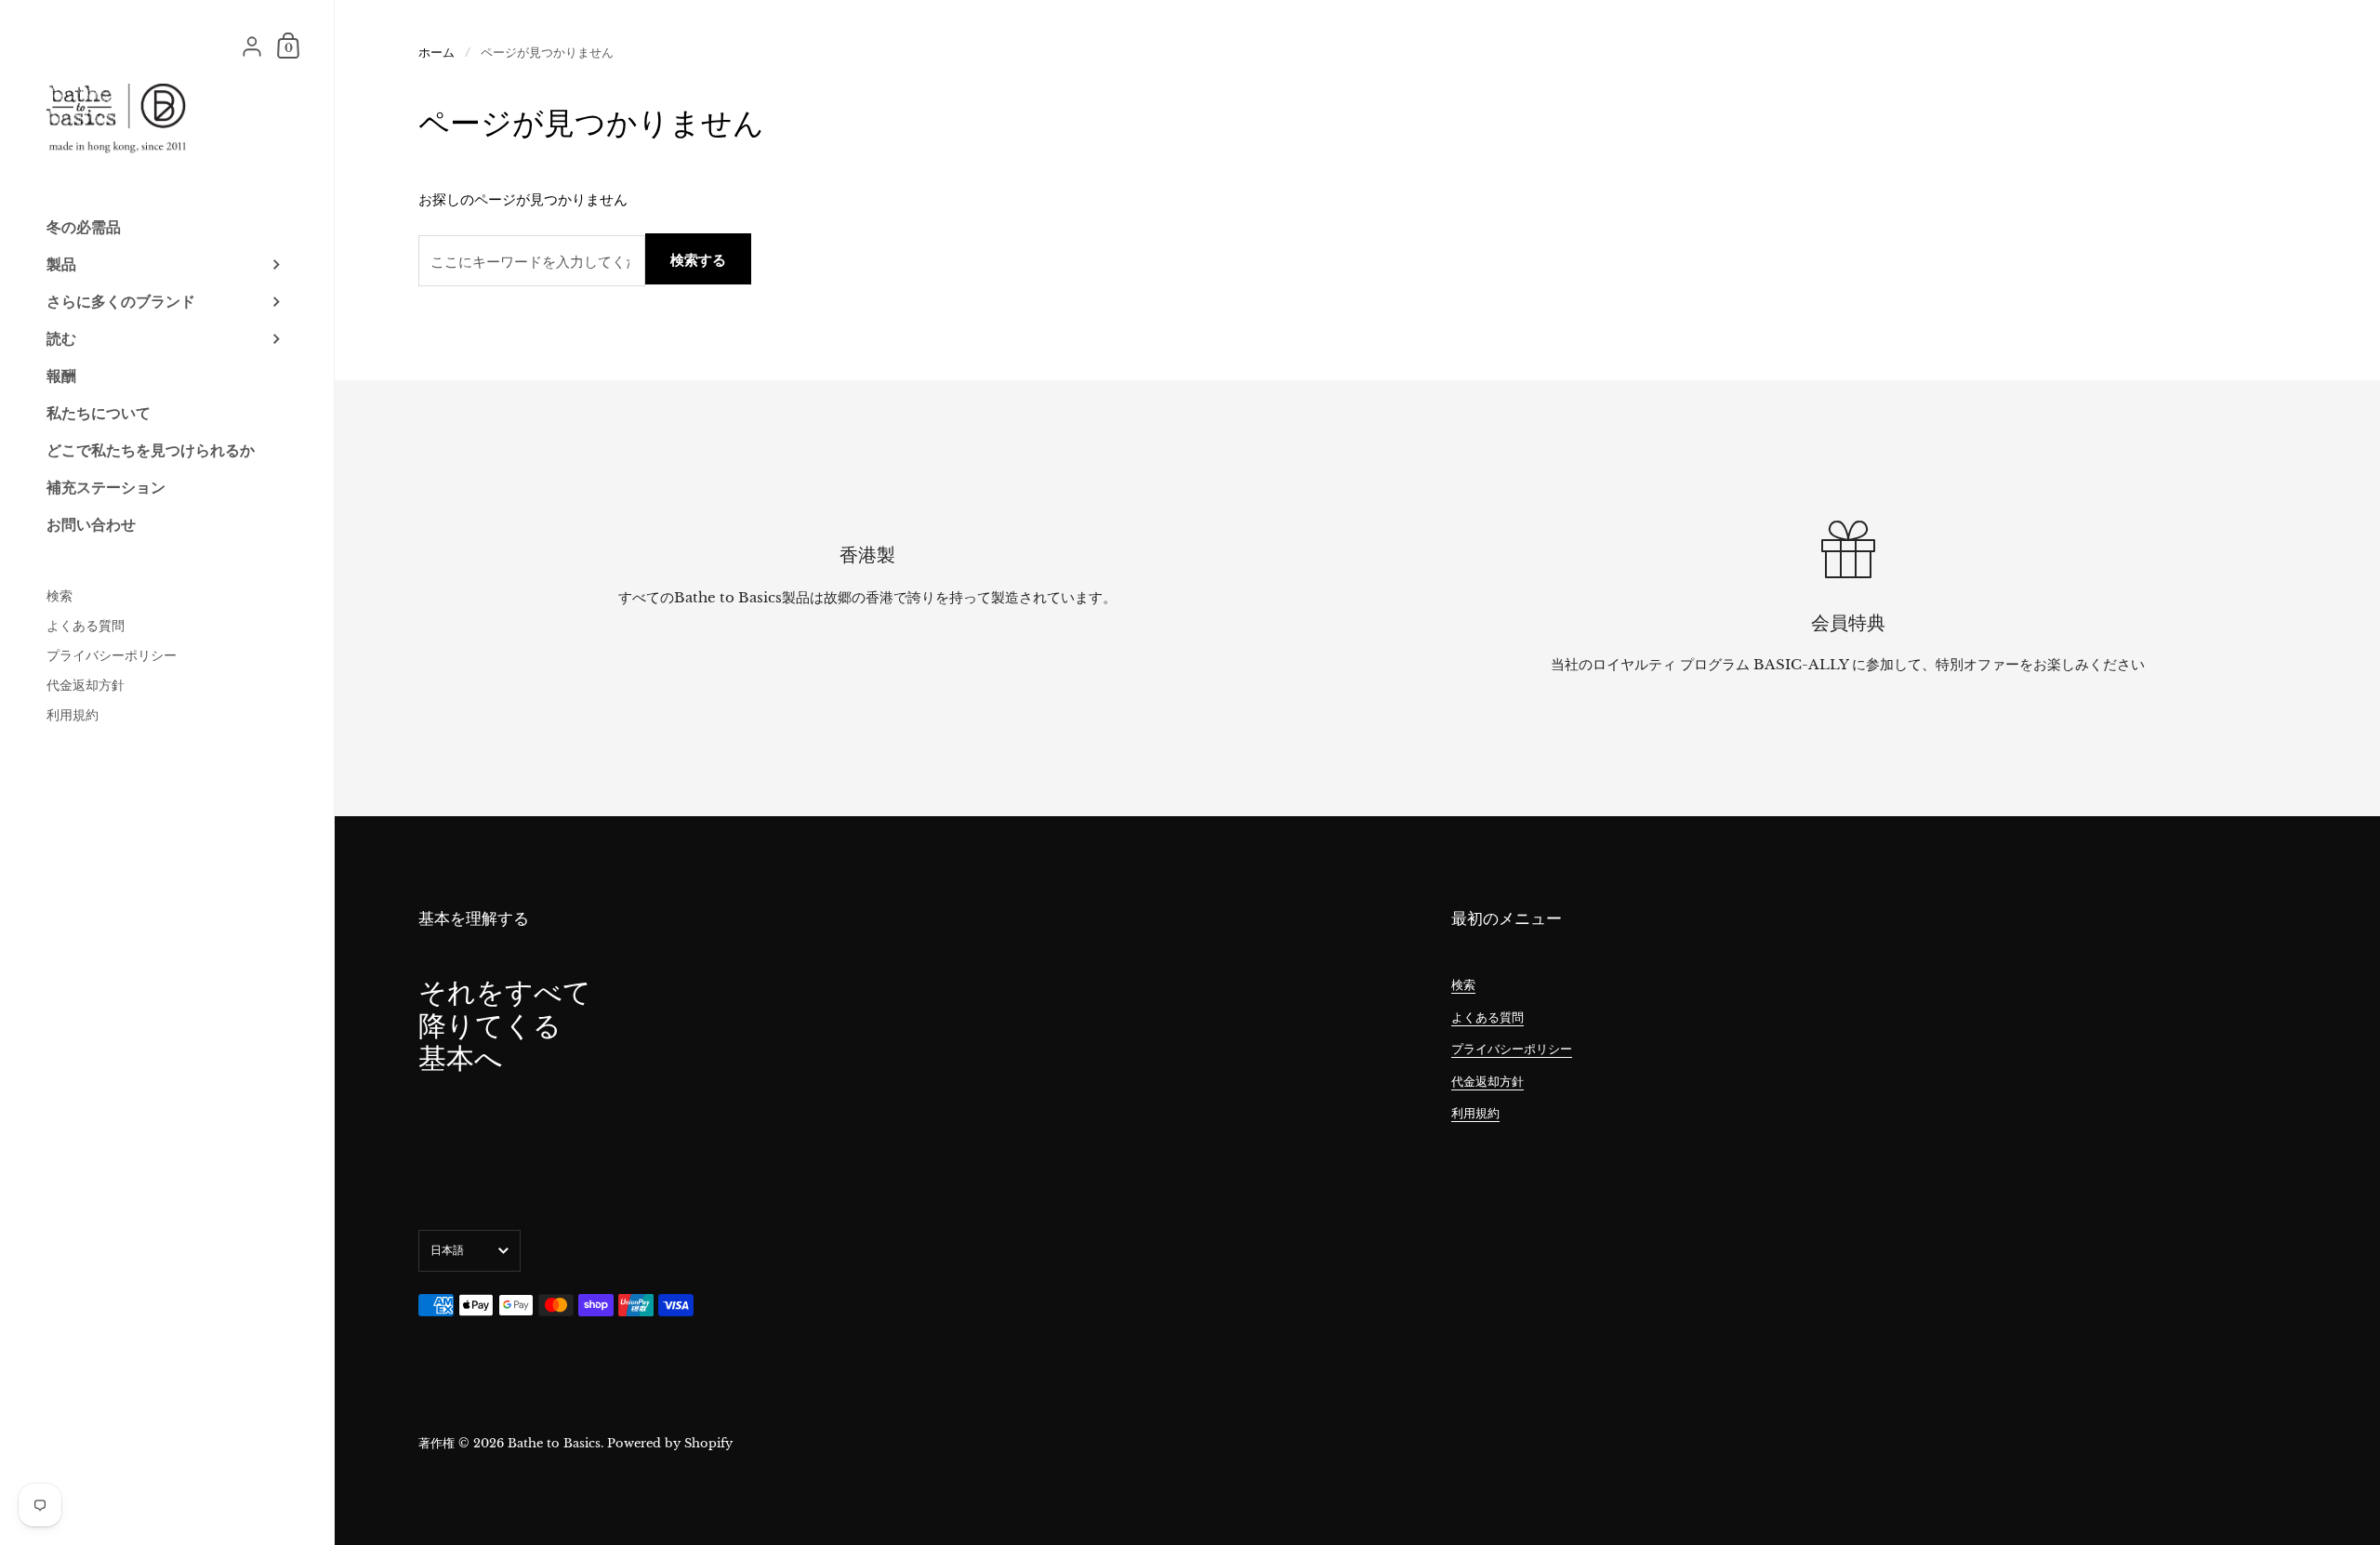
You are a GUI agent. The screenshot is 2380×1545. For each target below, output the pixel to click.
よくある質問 (1487, 1017)
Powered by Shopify (670, 1443)
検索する (698, 260)
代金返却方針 (1487, 1082)
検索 (1463, 985)
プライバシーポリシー (1512, 1049)
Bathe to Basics (554, 1443)
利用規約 (1475, 1113)
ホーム (436, 53)
